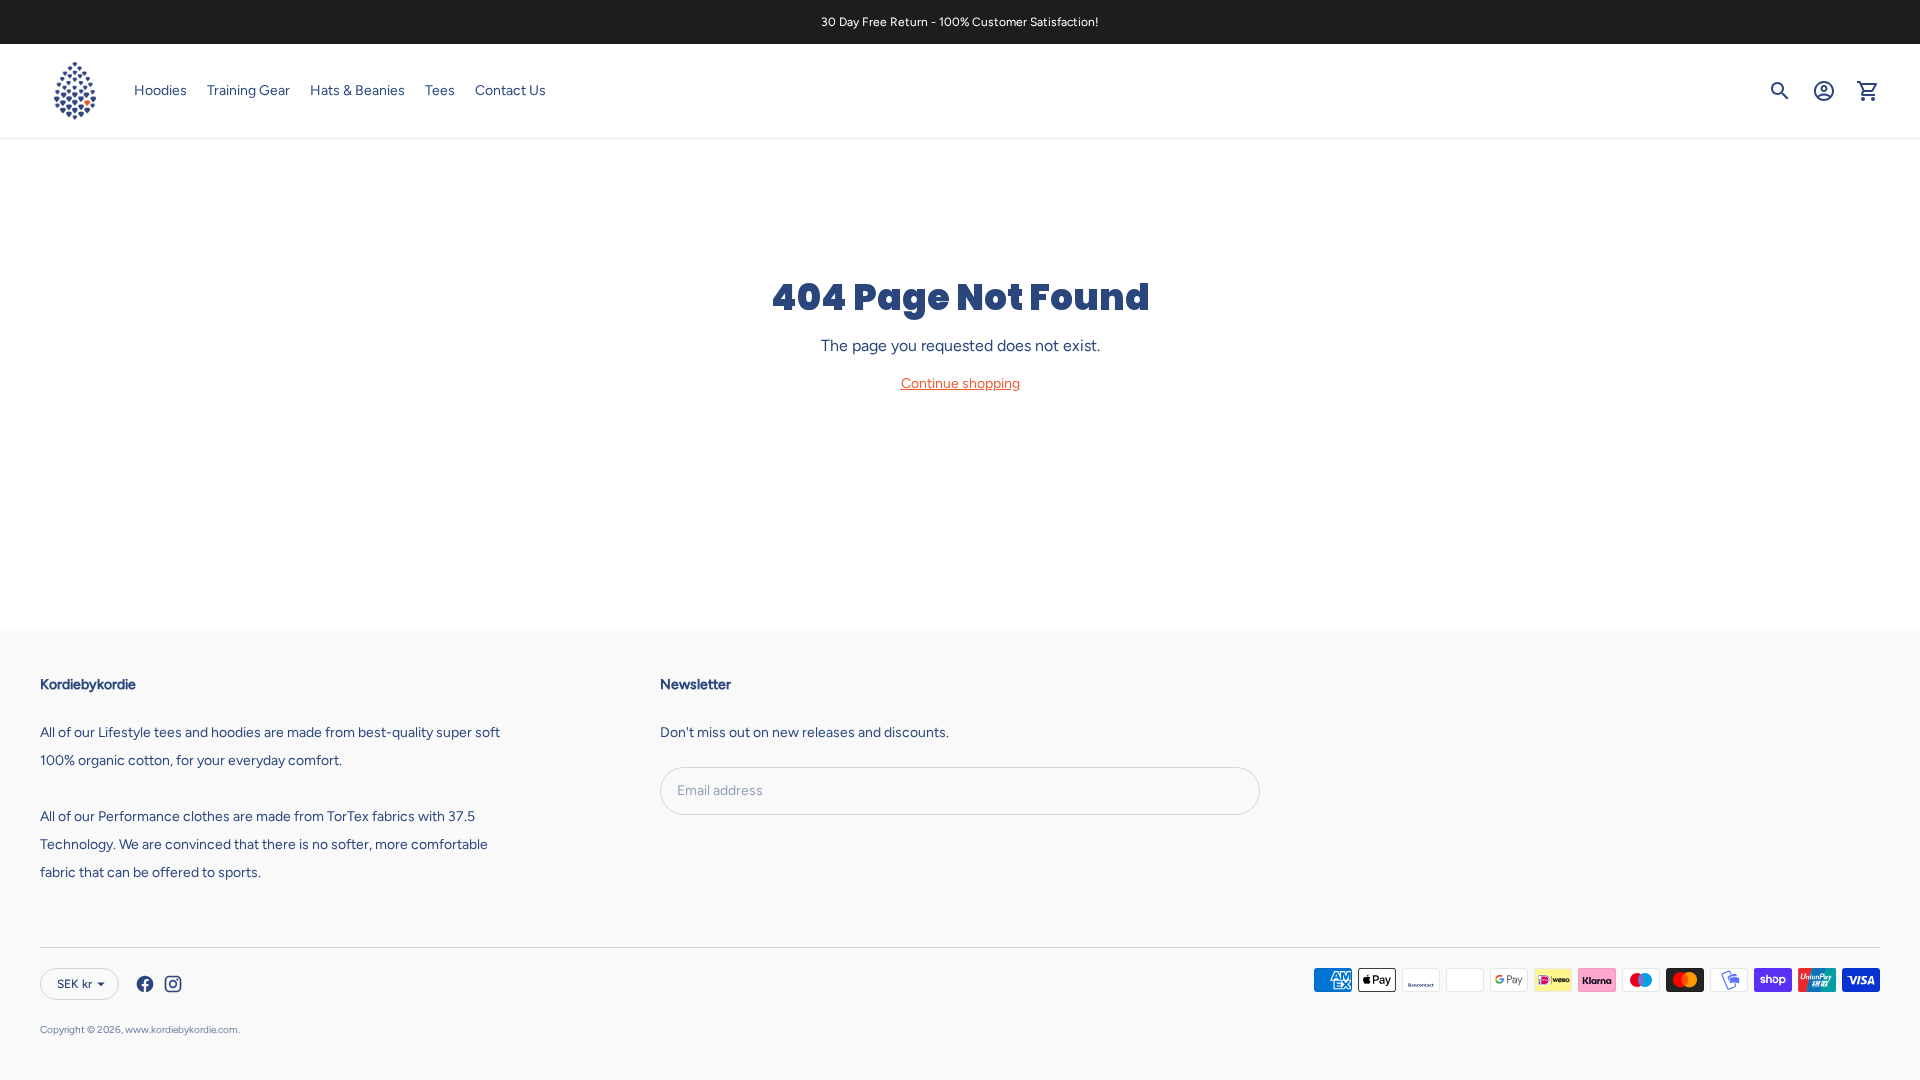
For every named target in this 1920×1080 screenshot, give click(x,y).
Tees (440, 90)
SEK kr (74, 984)
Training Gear (248, 90)
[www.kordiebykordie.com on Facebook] (145, 984)
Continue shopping (960, 383)
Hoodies (160, 90)
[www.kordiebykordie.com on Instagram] (173, 984)
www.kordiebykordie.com (181, 1029)
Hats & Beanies (357, 90)
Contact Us (510, 90)
